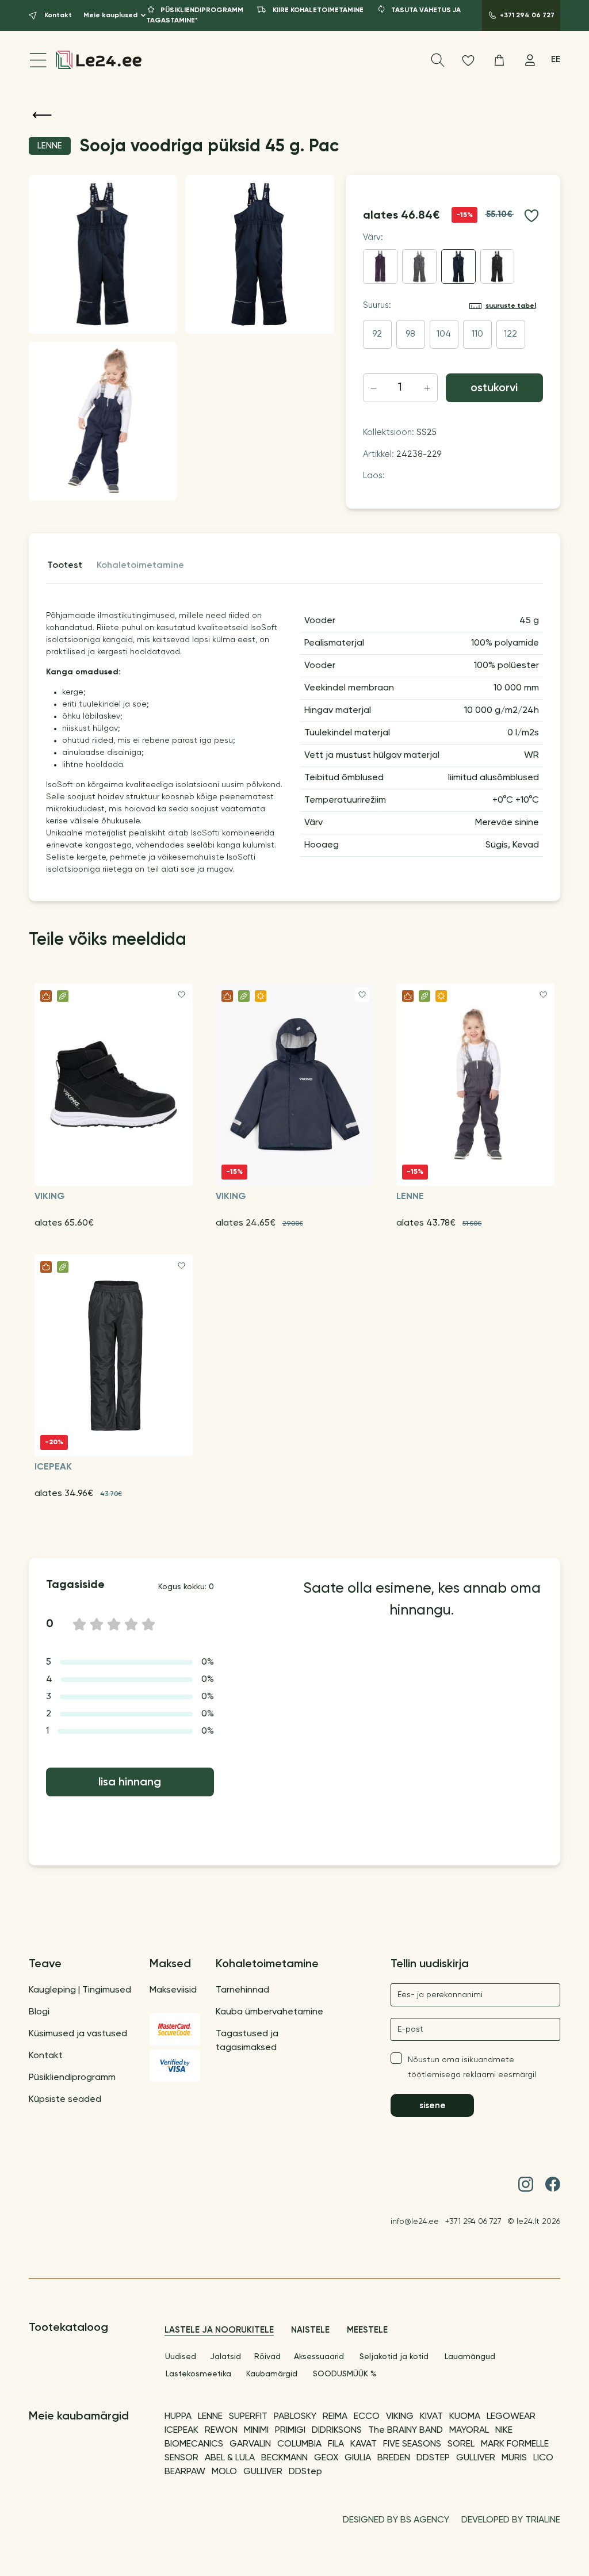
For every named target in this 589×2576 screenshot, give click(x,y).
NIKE (504, 2430)
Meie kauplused (110, 16)
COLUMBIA (299, 2444)
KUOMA (465, 2417)
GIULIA (358, 2458)
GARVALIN (250, 2444)
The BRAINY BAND (406, 2430)
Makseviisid (173, 1990)
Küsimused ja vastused (78, 2034)
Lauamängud (470, 2357)
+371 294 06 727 (473, 2222)
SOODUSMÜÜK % (345, 2374)
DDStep (305, 2472)
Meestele (367, 2330)
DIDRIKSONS (337, 2430)
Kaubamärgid (272, 2374)
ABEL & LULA (230, 2458)
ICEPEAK (181, 2430)
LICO (543, 2458)
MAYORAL (469, 2430)
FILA (336, 2444)
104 (444, 334)
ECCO (367, 2417)
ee (556, 60)
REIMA (335, 2417)
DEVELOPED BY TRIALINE (511, 2520)
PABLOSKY (295, 2417)
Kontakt (46, 2056)
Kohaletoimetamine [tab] (140, 566)
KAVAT (364, 2444)
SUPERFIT (248, 2417)
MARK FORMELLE (515, 2444)
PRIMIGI (290, 2430)
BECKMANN (284, 2458)
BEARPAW (185, 2472)
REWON (221, 2430)
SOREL (461, 2444)
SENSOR (181, 2458)
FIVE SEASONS (412, 2444)
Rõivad (267, 2357)
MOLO (224, 2472)
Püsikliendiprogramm (72, 2078)
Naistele (310, 2330)
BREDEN (394, 2458)
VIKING (400, 2417)
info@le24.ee (415, 2222)
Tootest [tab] (65, 566)
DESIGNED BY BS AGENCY (396, 2520)
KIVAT (431, 2417)
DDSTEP (433, 2458)
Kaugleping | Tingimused (80, 1990)
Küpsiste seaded (65, 2100)
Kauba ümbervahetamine (269, 2012)
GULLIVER (476, 2458)
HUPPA (178, 2417)
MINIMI (256, 2430)
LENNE (210, 2417)
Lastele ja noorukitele (219, 2330)
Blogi (39, 2012)
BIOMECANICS (194, 2444)
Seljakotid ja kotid (394, 2357)
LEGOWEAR (511, 2417)
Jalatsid (225, 2357)
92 (377, 334)
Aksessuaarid (319, 2357)
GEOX (326, 2458)
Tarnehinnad (242, 1990)
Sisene (433, 2106)
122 (510, 334)
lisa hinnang (130, 1783)
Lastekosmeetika (198, 2374)
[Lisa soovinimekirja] (531, 216)
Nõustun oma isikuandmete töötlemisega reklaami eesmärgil (472, 2067)
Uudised (181, 2357)
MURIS (514, 2458)
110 (477, 334)
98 (410, 334)
